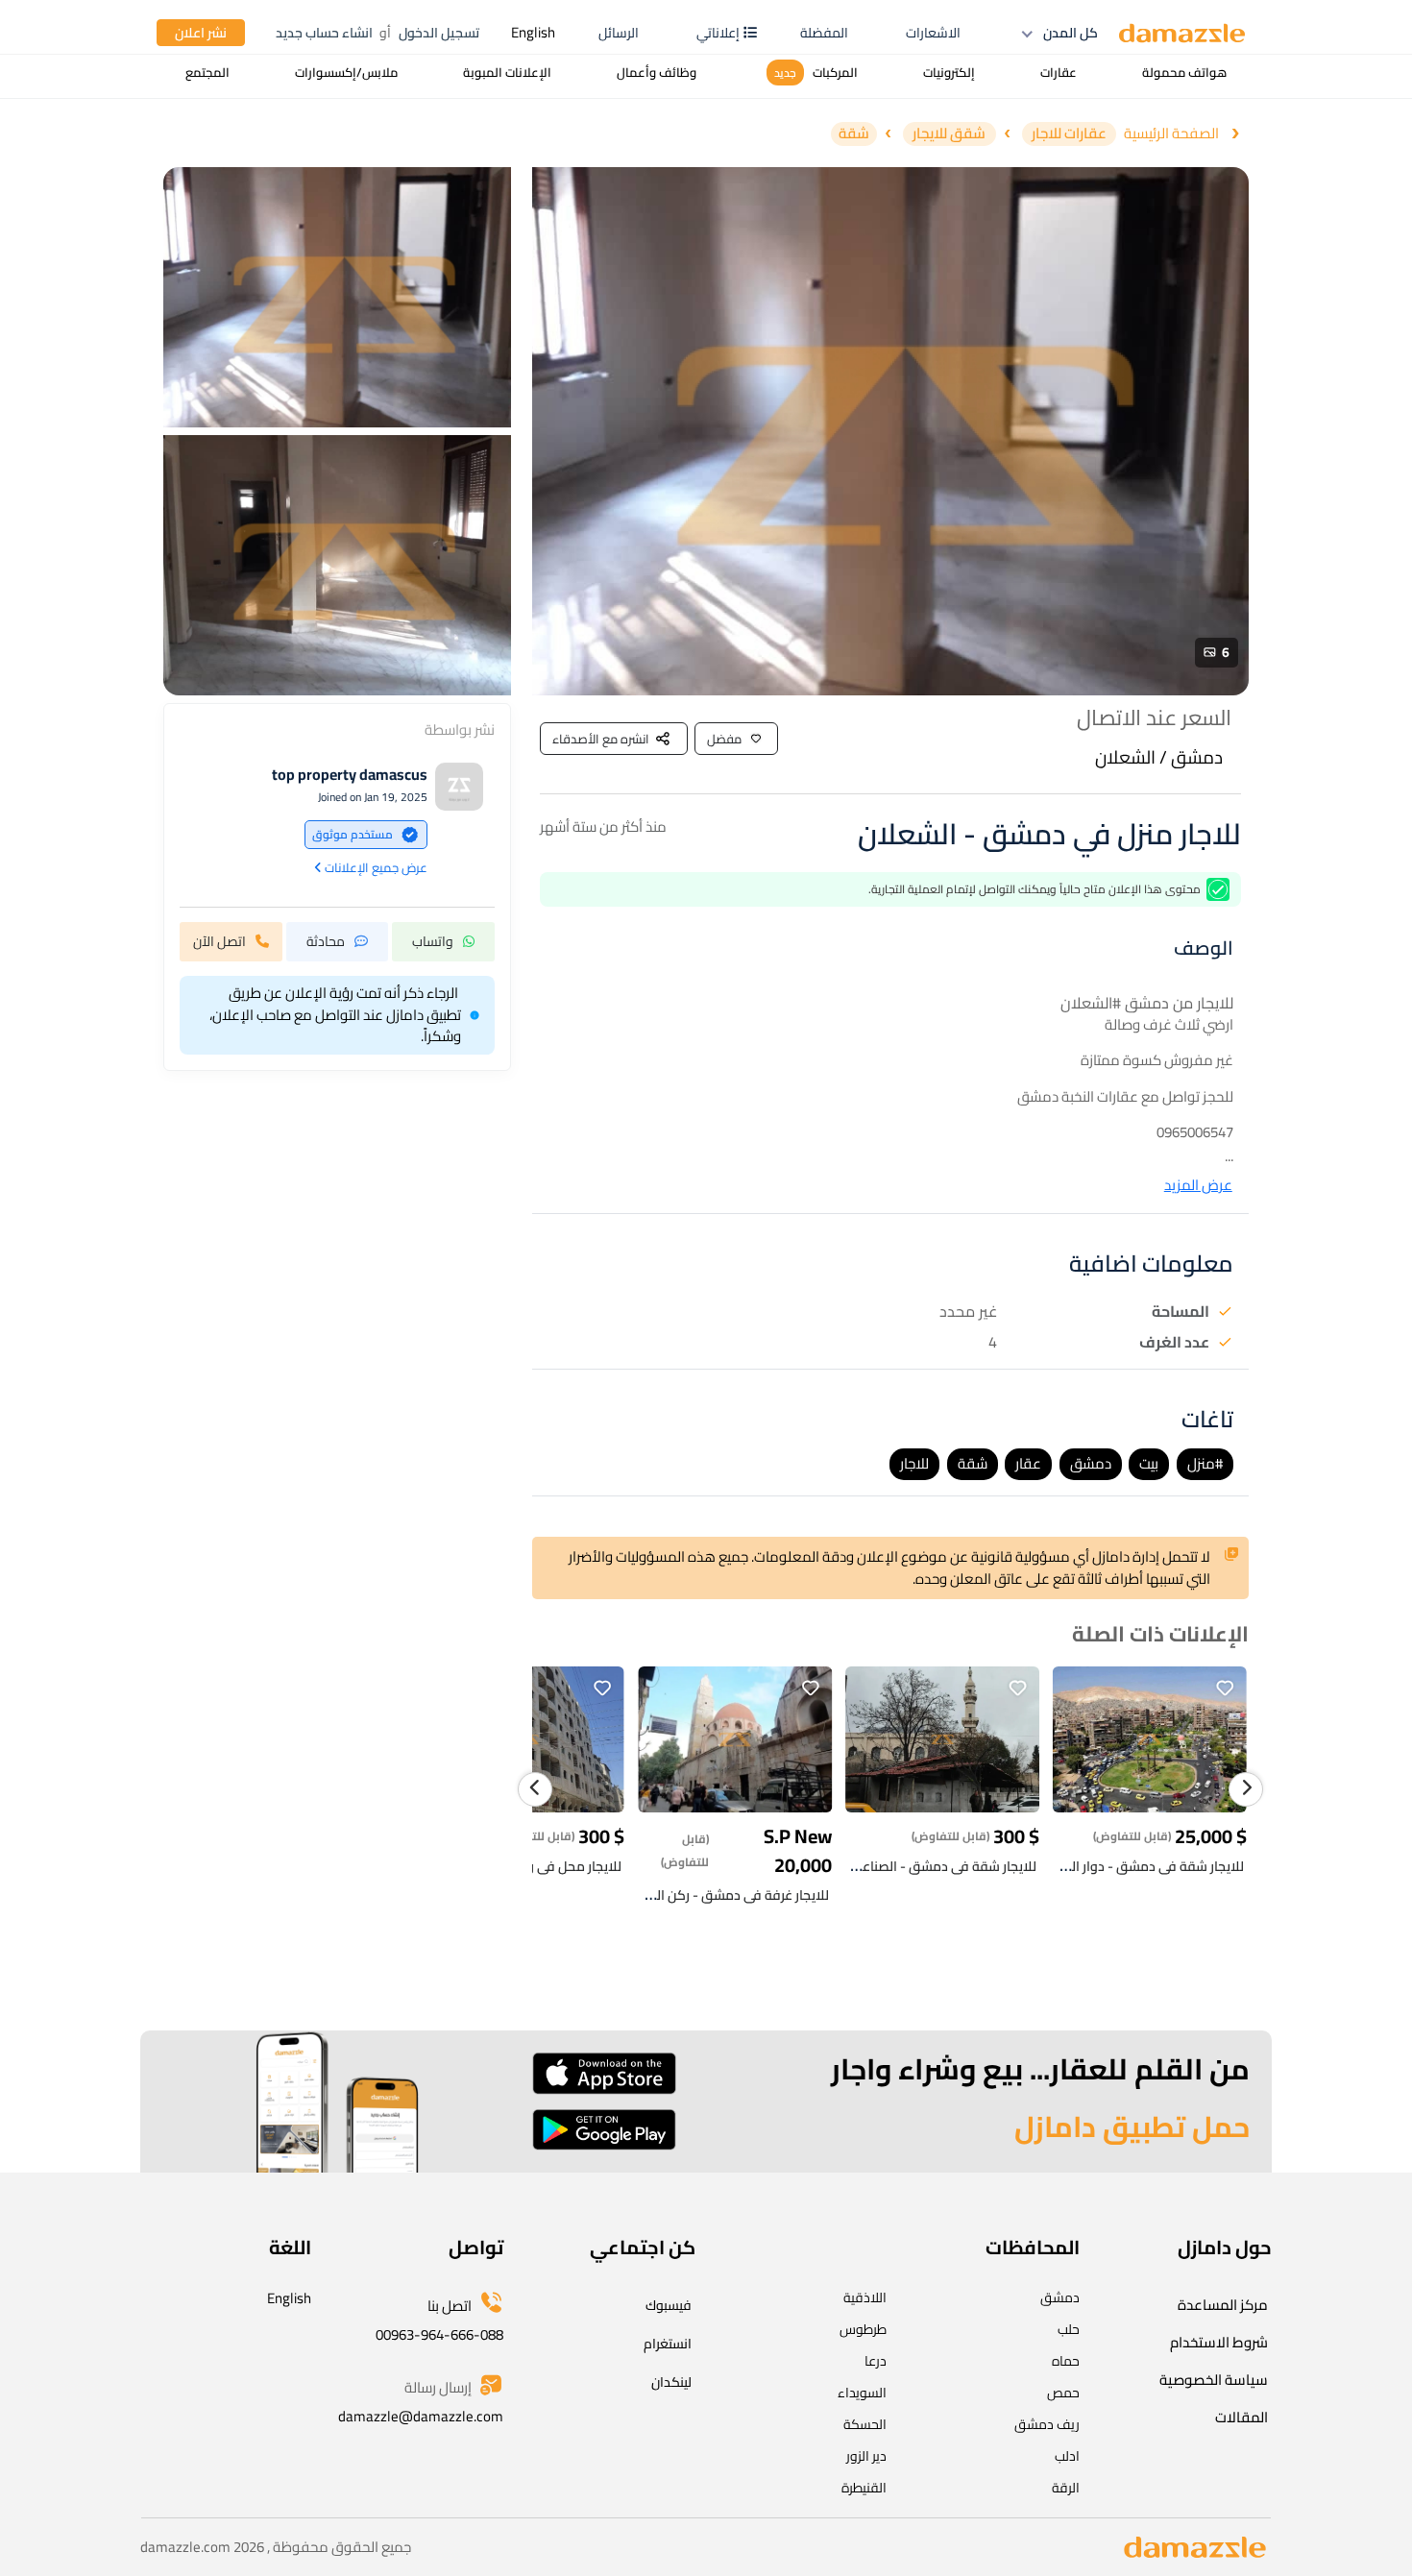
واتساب (433, 940)
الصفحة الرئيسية (1171, 134)
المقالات (1242, 2417)
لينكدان (671, 2382)
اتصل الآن (219, 940)
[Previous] (535, 1789)
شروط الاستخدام (1219, 2342)
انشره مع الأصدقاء (601, 739)
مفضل (724, 739)
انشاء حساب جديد (324, 33)
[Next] (1246, 1789)
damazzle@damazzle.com (421, 2416)
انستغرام (668, 2344)
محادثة (326, 940)
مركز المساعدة (1223, 2305)
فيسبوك (669, 2305)
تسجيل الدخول (439, 33)
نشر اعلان (201, 33)
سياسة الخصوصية (1214, 2380)
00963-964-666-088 (439, 2334)
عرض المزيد (1198, 1186)
